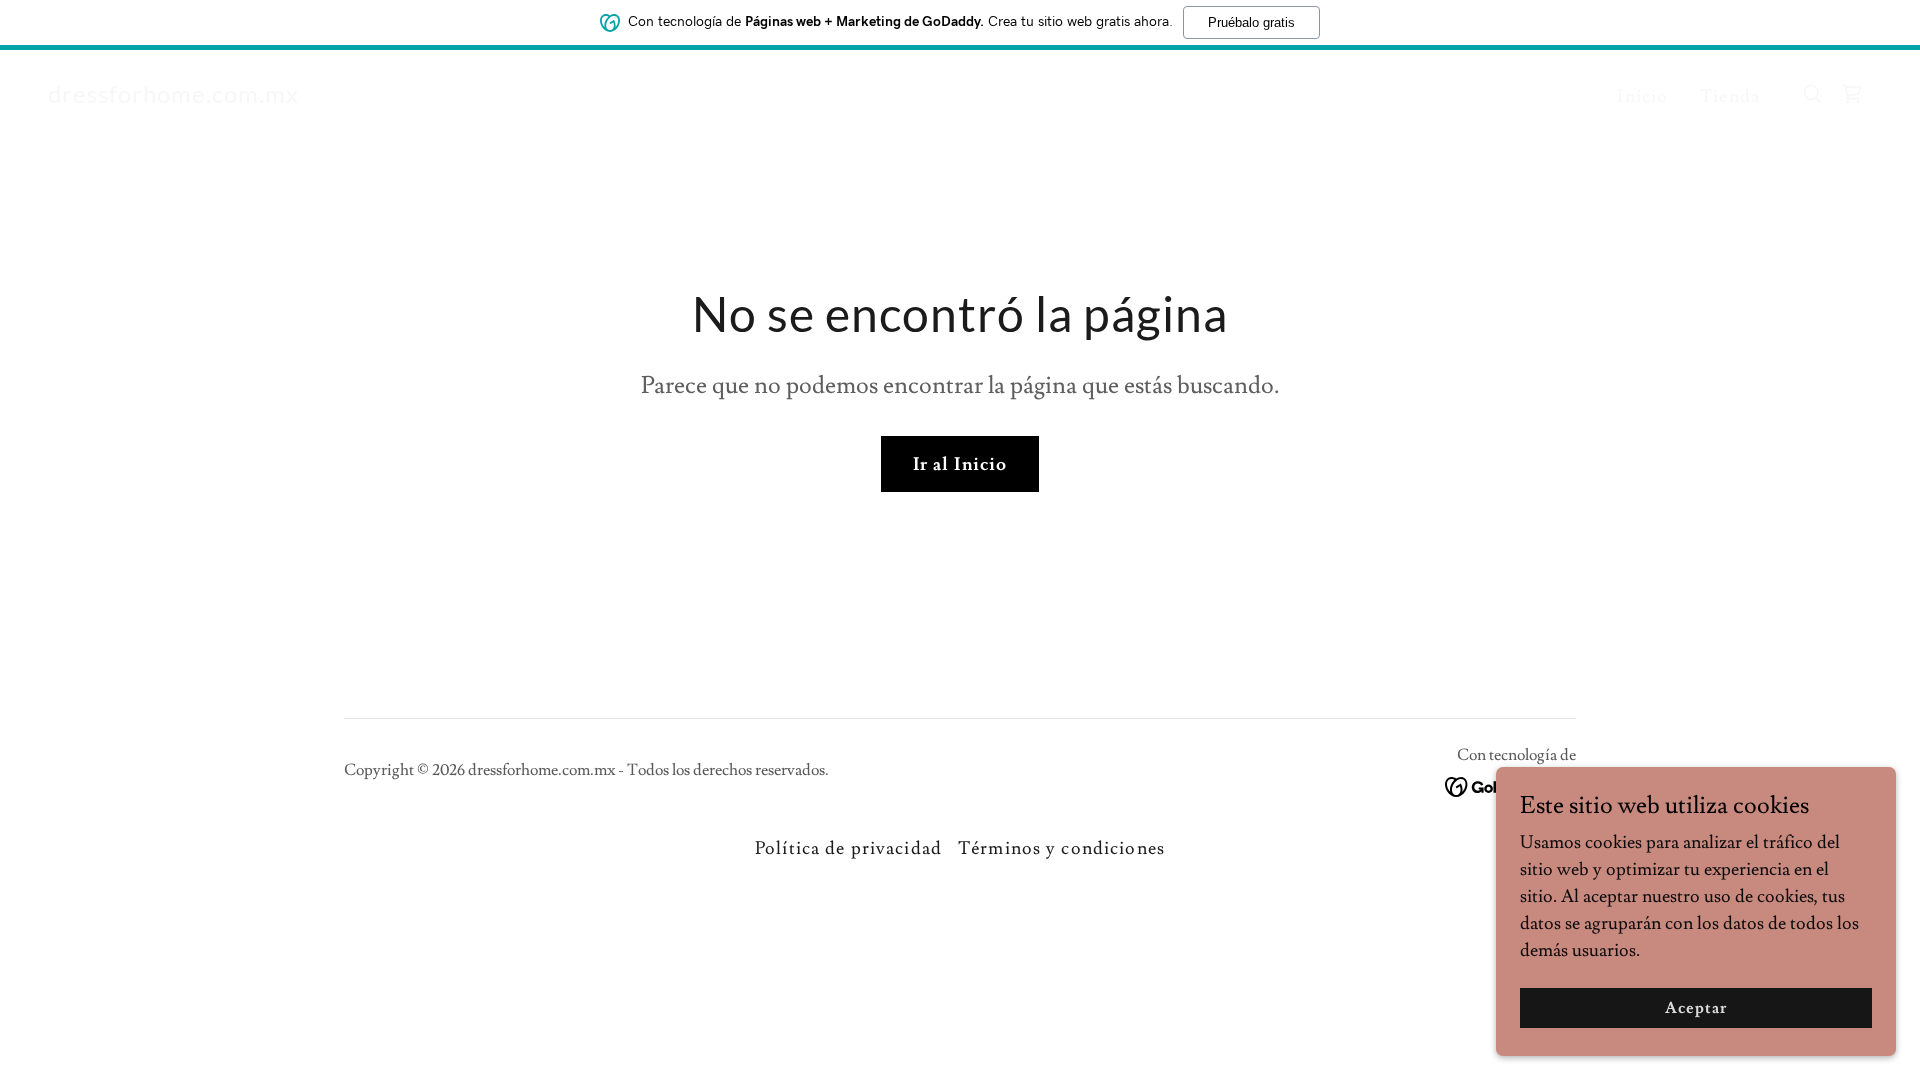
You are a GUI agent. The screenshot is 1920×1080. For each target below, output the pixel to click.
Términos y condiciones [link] (1061, 848)
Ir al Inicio (960, 464)
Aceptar (1696, 1008)
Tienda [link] (1730, 96)
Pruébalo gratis (1251, 22)
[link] (173, 97)
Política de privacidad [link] (848, 848)
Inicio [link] (1642, 96)
